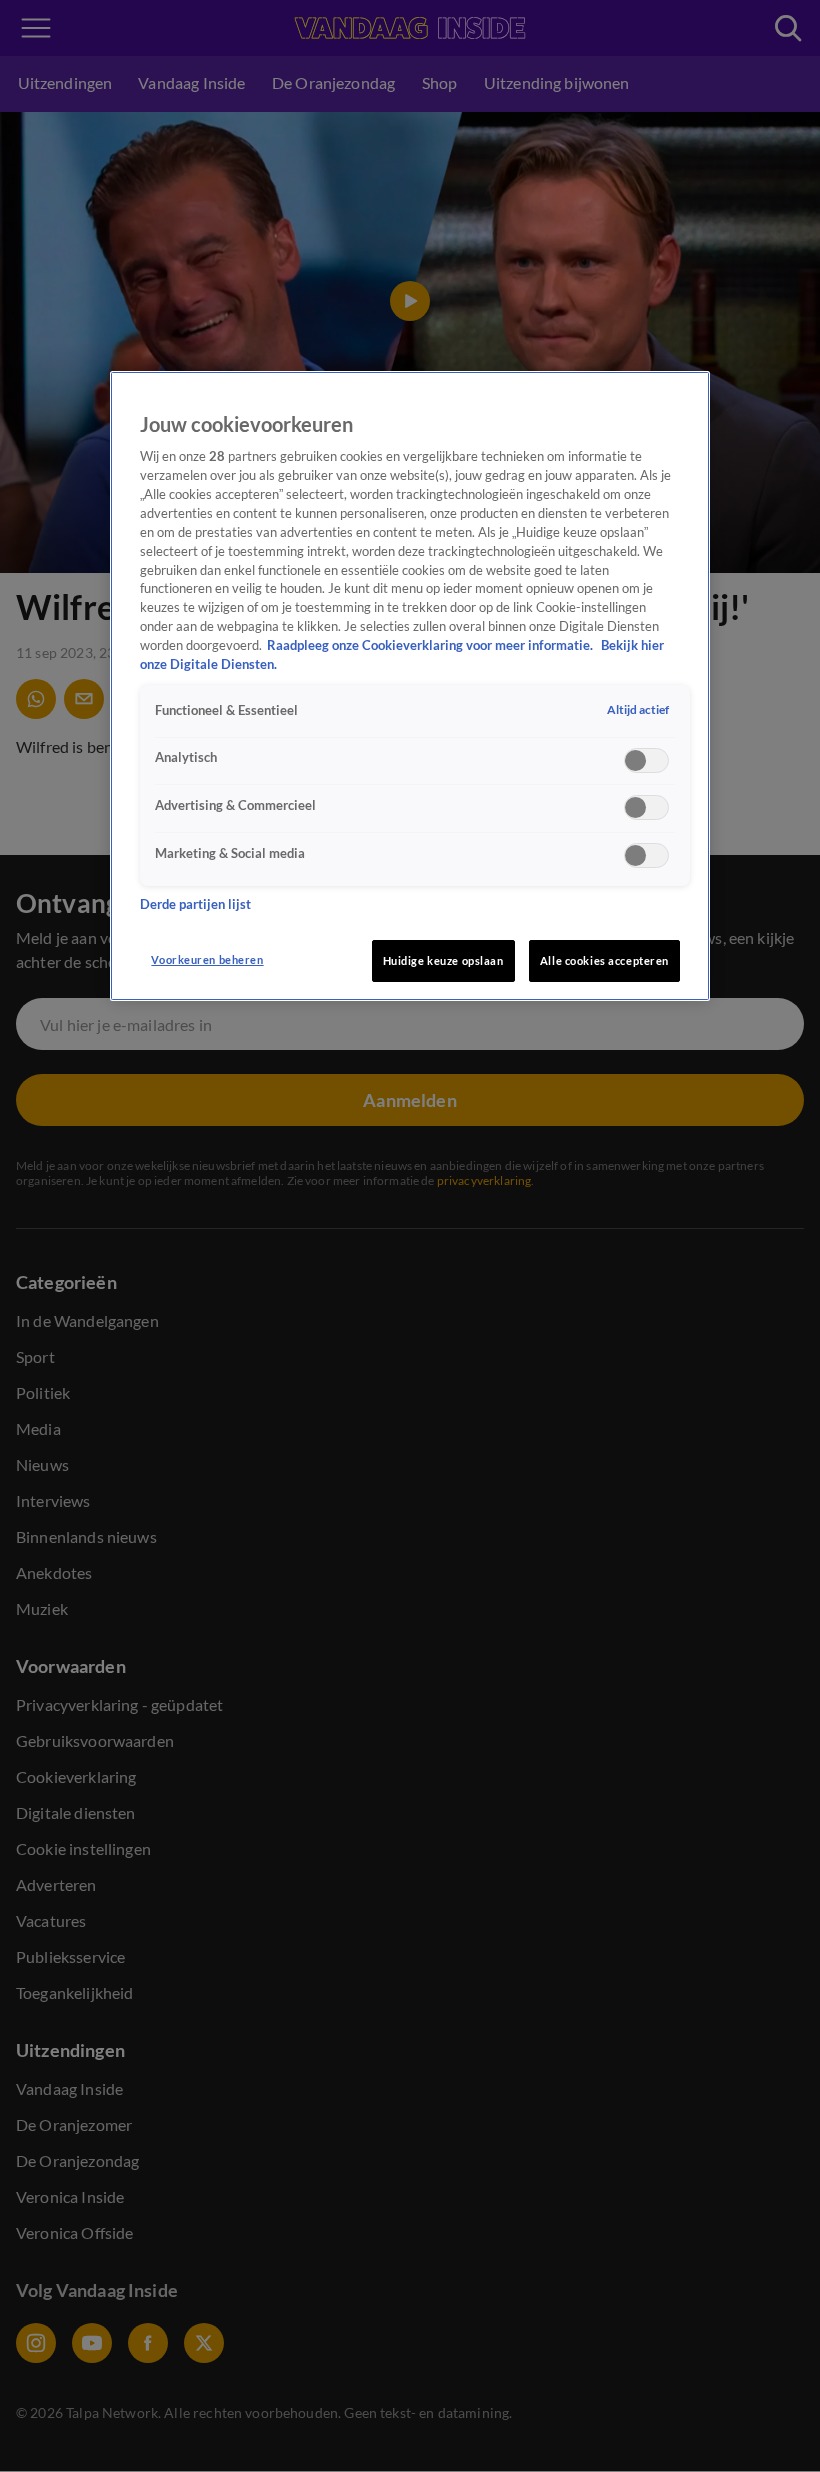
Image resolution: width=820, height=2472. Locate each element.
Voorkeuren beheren (207, 959)
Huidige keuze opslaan (443, 960)
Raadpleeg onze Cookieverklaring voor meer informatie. (431, 645)
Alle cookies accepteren (604, 960)
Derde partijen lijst (195, 904)
